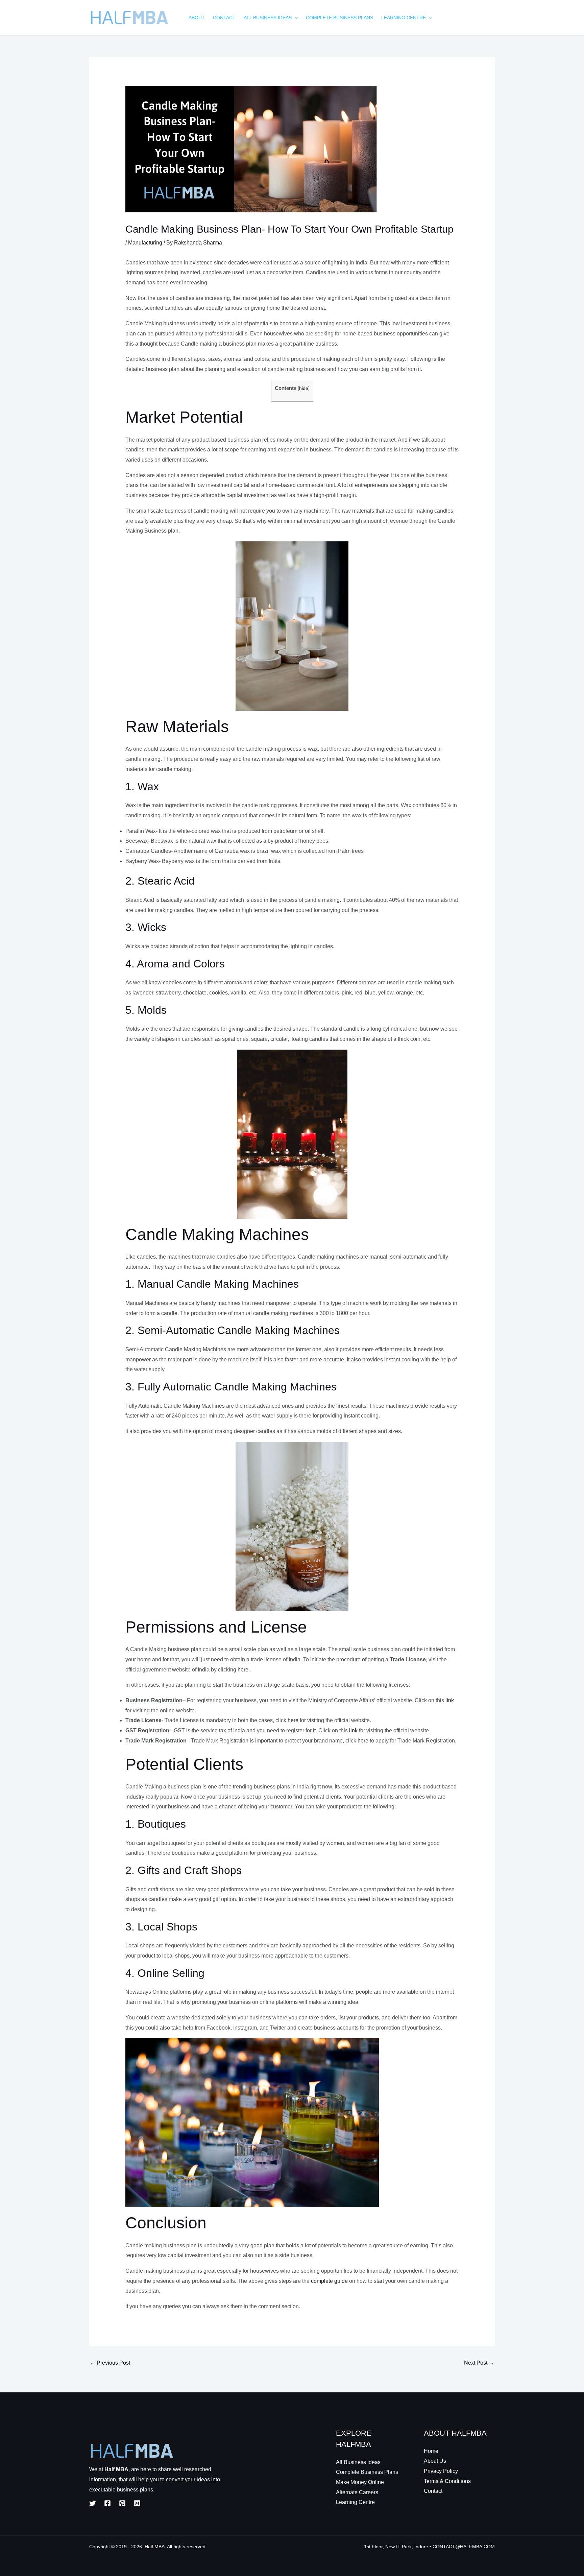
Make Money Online (360, 2482)
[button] (295, 18)
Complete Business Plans (367, 2472)
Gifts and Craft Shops (190, 1870)
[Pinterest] (122, 2503)
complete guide (329, 2281)
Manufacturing (145, 243)
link (450, 1700)
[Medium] (137, 2503)
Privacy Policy (441, 2471)
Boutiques (162, 1824)
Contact (433, 2491)
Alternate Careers (357, 2492)
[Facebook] (107, 2503)
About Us (435, 2461)
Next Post (479, 2363)
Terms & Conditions (447, 2481)
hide (304, 388)
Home (431, 2451)
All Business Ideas (358, 2462)
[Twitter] (93, 2503)
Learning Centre (355, 2502)
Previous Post (110, 2363)
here (243, 1670)
